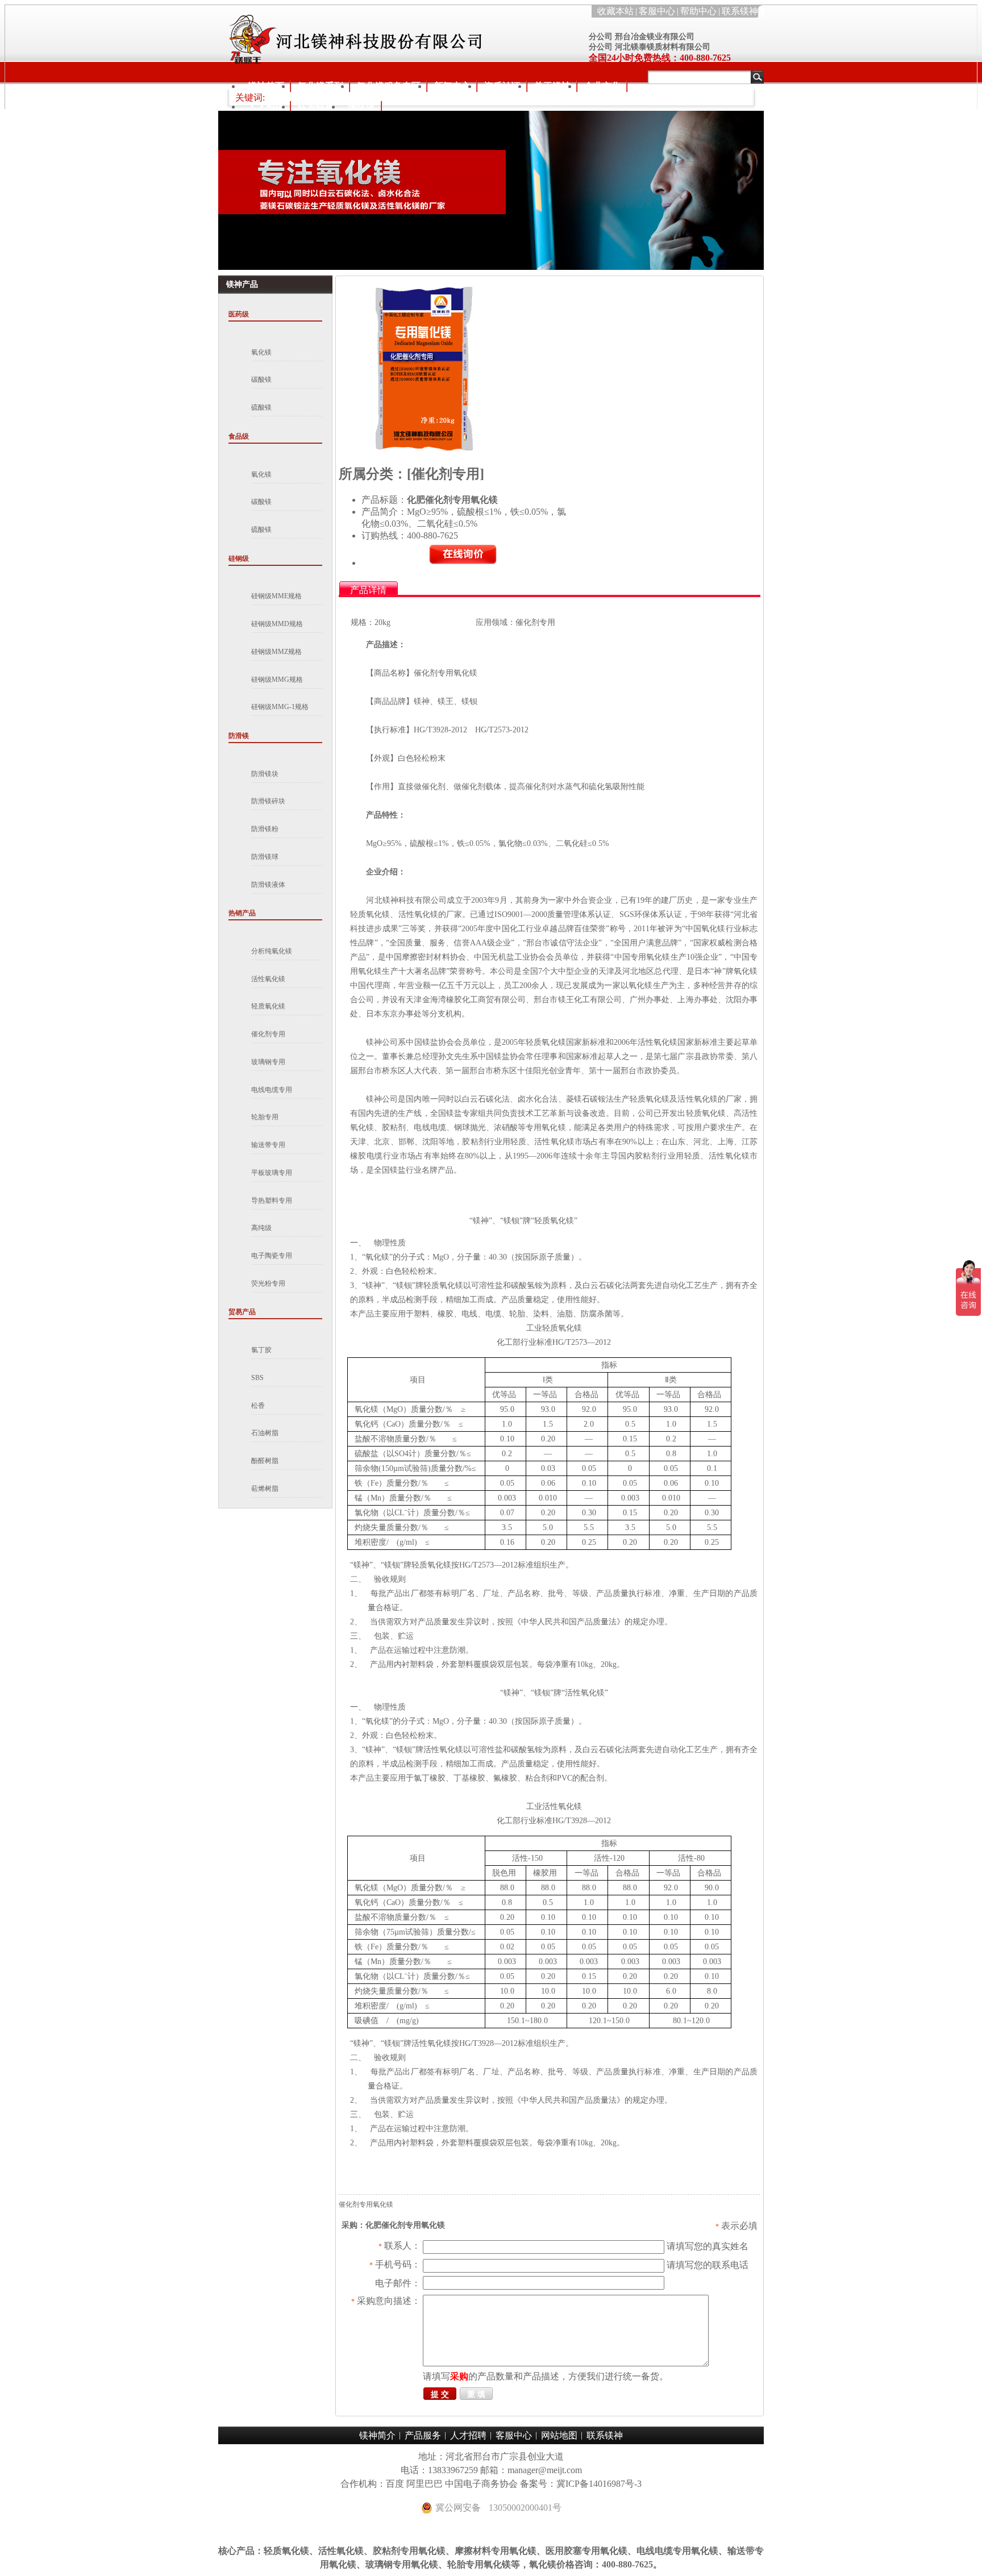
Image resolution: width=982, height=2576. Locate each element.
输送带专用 (268, 1145)
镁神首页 (266, 86)
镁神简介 (377, 2435)
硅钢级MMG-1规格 (280, 707)
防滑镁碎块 (268, 801)
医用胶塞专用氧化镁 (586, 2551)
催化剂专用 (268, 1034)
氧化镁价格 (552, 2564)
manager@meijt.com (545, 2470)
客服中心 (657, 11)
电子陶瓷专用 (272, 1256)
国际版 (361, 107)
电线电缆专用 (272, 1090)
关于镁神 (552, 86)
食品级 (239, 436)
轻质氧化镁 (268, 1006)
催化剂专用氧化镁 (366, 2204)
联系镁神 (740, 11)
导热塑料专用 (272, 1201)
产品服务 (423, 2435)
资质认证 (502, 86)
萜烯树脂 (265, 1489)
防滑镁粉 (265, 829)
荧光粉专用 (268, 1283)
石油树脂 (265, 1433)
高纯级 (261, 1228)
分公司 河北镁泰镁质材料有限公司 (650, 47)
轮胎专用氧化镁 (479, 2564)
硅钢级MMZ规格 (276, 652)
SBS (257, 1378)
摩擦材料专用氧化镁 (496, 2551)
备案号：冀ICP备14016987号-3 (581, 2484)
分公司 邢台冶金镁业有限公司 (642, 37)
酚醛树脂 (265, 1461)
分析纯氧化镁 (272, 951)
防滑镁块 (265, 774)
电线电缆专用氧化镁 (677, 2551)
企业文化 (602, 86)
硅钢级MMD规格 (277, 624)
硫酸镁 (261, 407)
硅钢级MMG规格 (277, 680)
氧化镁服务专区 (389, 86)
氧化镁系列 (321, 86)
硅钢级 (239, 558)
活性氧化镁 (268, 979)
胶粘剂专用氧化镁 (409, 2551)
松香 (258, 1406)
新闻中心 (452, 86)
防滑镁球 (265, 857)
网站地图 (559, 2435)
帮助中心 (698, 11)
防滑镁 (239, 736)
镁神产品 (242, 284)
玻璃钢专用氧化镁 (402, 2564)
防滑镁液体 (268, 885)
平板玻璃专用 (272, 1173)
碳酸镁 (261, 380)
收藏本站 (615, 11)
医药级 (239, 314)
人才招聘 (266, 107)
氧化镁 (261, 352)
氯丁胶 (261, 1350)
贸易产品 (242, 1312)
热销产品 (242, 913)
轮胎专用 (265, 1117)
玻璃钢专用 (268, 1062)
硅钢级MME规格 (276, 596)
